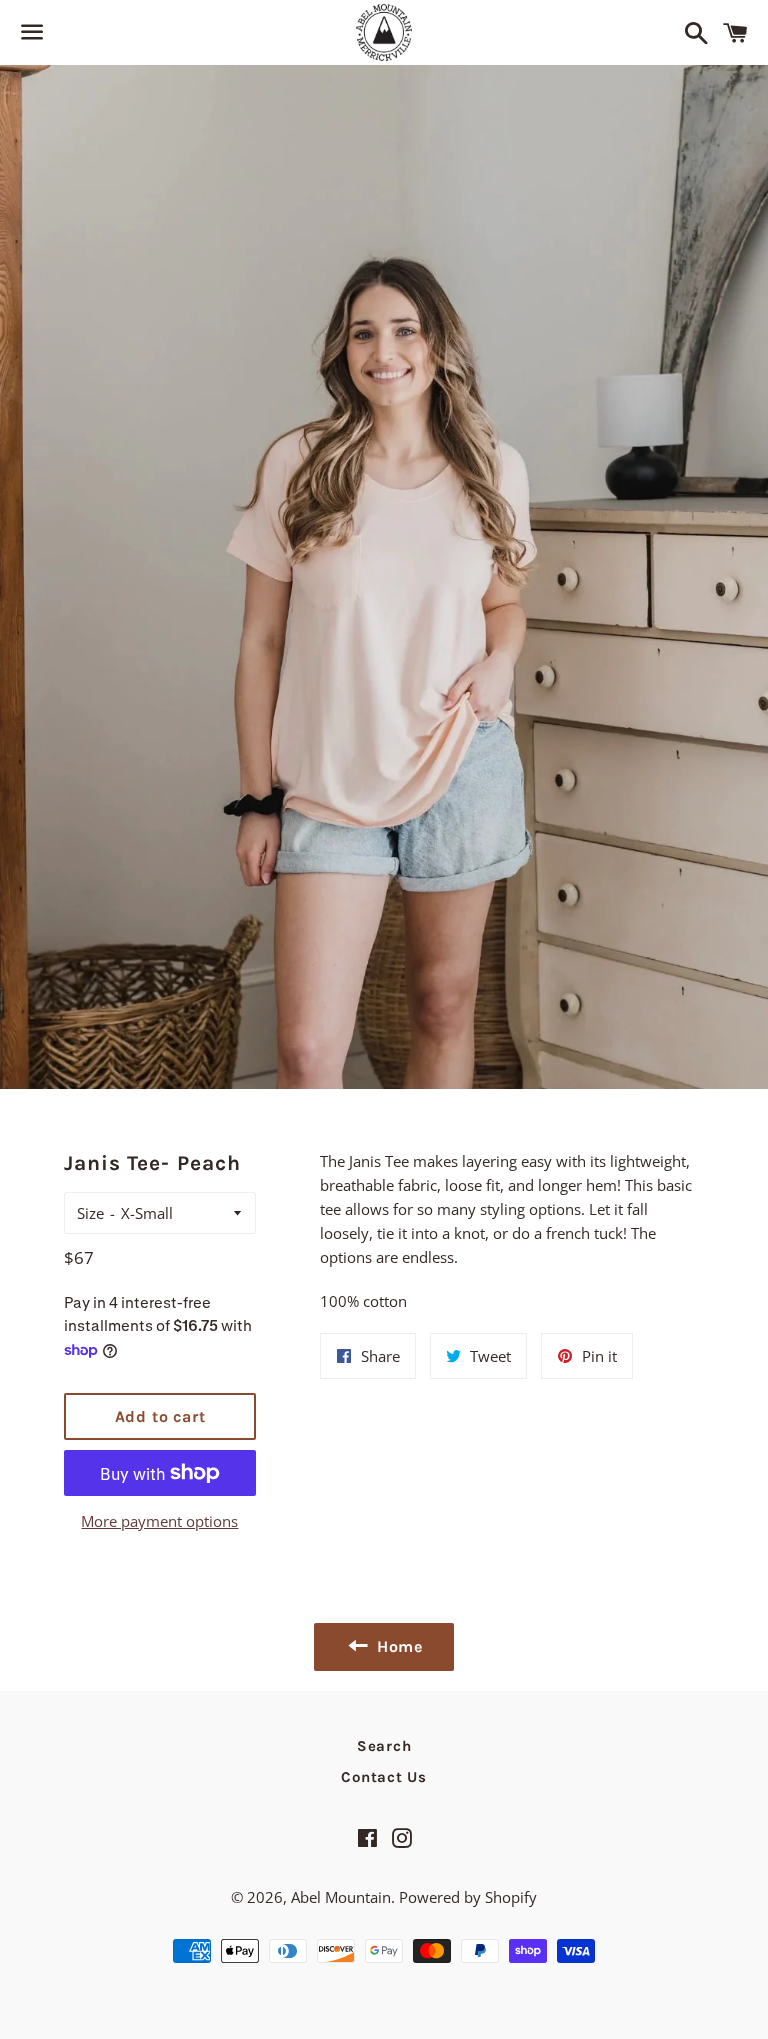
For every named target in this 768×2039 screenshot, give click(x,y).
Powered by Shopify (468, 1897)
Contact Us (384, 1777)
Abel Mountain (341, 1897)
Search (384, 1746)
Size (90, 1213)
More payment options (159, 1521)
